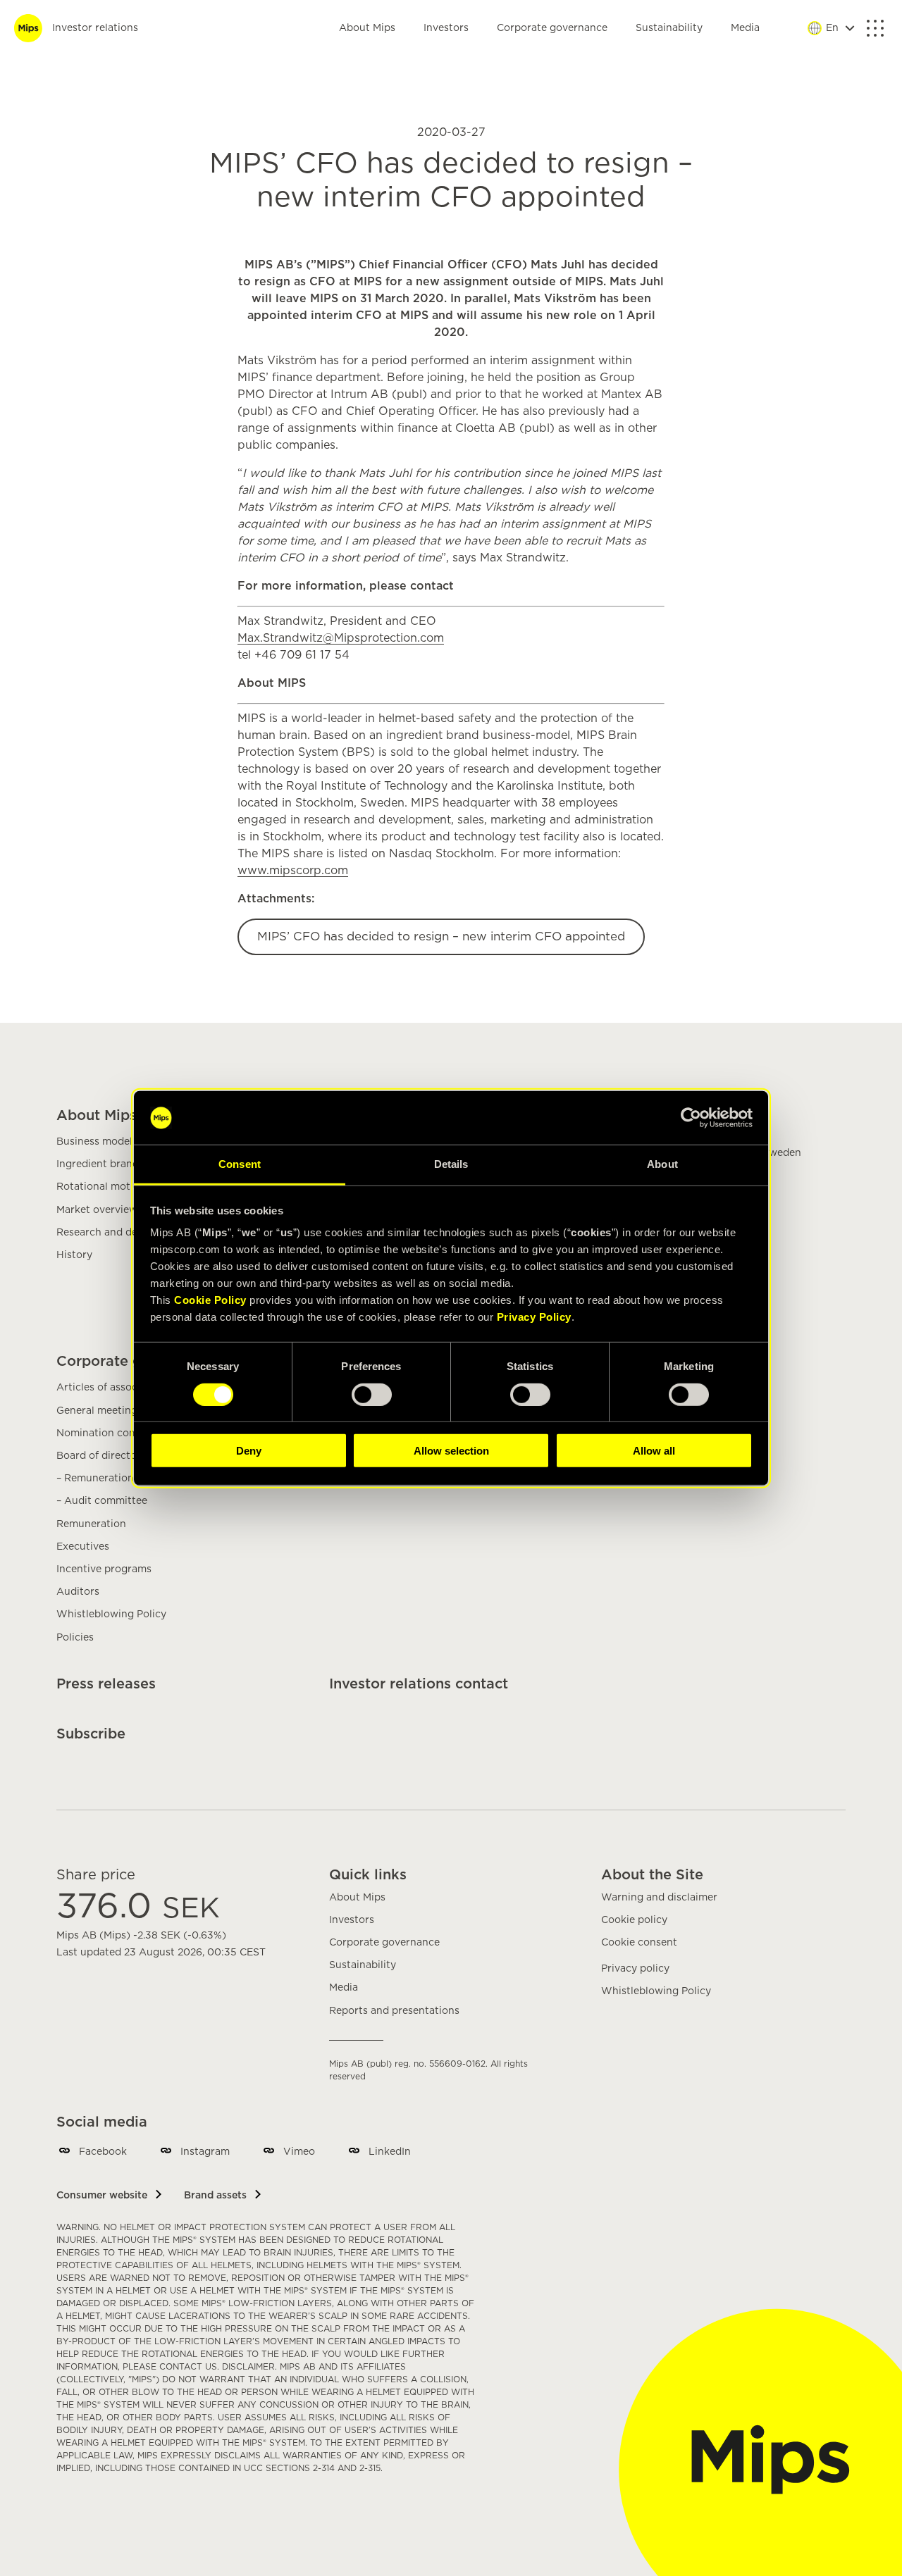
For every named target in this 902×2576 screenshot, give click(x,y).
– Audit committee (102, 1501)
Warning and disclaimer (659, 1898)
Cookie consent (639, 1943)
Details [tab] (451, 1164)
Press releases (106, 1684)
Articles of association (111, 1388)
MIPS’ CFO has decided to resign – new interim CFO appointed (441, 937)
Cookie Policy (210, 1300)
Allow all (654, 1451)
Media (745, 28)
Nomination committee (113, 1433)
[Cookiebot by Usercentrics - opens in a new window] (691, 1118)
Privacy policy (635, 1969)
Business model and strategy (127, 1142)
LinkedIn (390, 2152)
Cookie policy (634, 1920)
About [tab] (662, 1164)
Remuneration (91, 1524)
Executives (83, 1547)
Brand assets (215, 2196)
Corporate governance (552, 28)
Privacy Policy (534, 1317)
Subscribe (91, 1734)
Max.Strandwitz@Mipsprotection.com (341, 638)
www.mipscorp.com (293, 871)
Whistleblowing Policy (111, 1614)
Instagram (205, 2152)
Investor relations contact (419, 1684)
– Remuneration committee (123, 1479)
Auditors (78, 1592)
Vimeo (299, 2152)
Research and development (123, 1233)
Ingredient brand (98, 1164)
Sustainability (669, 28)
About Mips (367, 28)
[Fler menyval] (875, 28)
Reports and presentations (394, 2011)
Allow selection (451, 1451)
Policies (75, 1638)
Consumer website (102, 2196)
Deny (249, 1451)
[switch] (372, 1394)
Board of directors (101, 1456)
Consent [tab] (240, 1164)
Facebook (103, 2152)
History (74, 1255)
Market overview (97, 1210)
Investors (446, 28)
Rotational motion (101, 1187)
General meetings (99, 1411)
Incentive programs (104, 1569)
